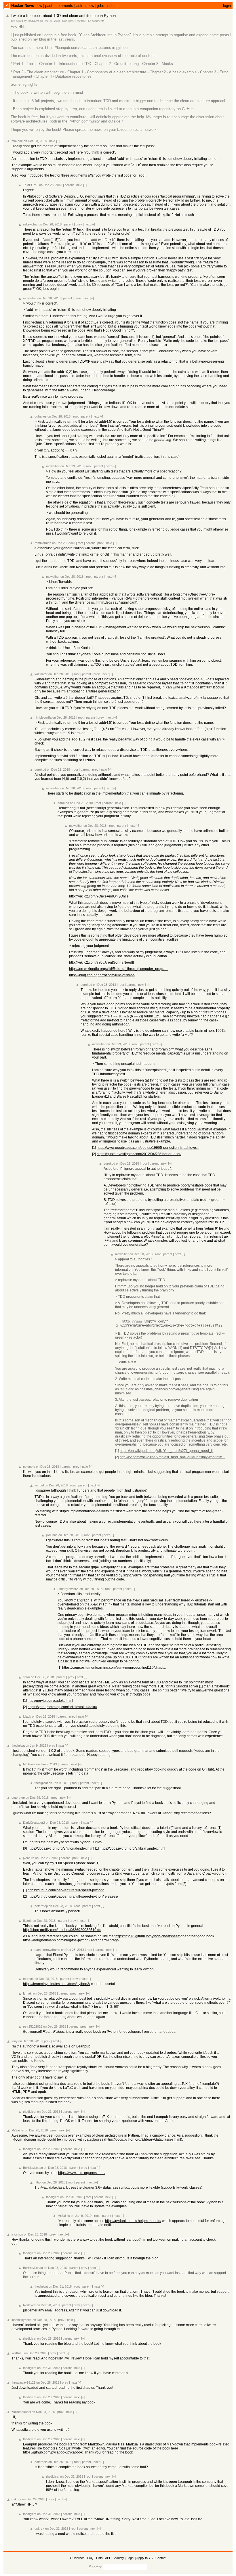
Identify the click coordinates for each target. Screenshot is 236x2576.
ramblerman (43, 543)
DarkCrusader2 (34, 1823)
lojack (27, 1716)
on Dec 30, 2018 (141, 1254)
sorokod (40, 770)
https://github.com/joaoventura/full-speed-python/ (66, 1890)
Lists (99, 2558)
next (52, 141)
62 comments (96, 21)
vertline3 (17, 2353)
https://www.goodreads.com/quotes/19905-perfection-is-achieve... (148, 1148)
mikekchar (30, 224)
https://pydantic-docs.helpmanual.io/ (133, 2221)
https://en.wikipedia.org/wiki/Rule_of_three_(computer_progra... (119, 969)
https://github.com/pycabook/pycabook (53, 2452)
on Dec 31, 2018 (49, 2112)
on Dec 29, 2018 (72, 466)
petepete (29, 1467)
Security (118, 2558)
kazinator (41, 674)
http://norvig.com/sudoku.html (50, 1701)
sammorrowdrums (47, 1950)
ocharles (41, 416)
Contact (161, 2558)
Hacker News (23, 6)
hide (65, 21)
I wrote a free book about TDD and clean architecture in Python (63, 16)
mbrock (28, 1979)
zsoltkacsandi (21, 2412)
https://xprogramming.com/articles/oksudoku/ (62, 1707)
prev (79, 224)
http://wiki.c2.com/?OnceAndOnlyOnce (99, 896)
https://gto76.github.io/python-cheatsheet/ (147, 1936)
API (107, 2558)
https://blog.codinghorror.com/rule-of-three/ (102, 975)
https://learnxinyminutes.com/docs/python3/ (57, 1984)
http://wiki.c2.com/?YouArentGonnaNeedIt (101, 962)
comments (64, 6)
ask (79, 6)
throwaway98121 (23, 2382)
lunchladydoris (22, 2320)
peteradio (41, 2462)
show (90, 6)
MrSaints (29, 1764)
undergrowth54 (68, 1589)
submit (113, 6)
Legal (130, 2558)
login (227, 6)
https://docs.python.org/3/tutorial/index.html (61, 1848)
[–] (58, 141)
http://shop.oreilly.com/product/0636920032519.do (62, 1930)
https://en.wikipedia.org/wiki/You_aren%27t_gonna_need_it (166, 1451)
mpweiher (30, 298)
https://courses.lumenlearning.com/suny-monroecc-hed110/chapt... (114, 1668)
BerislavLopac (33, 2168)
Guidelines (77, 2558)
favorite (81, 21)
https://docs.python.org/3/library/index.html (132, 1848)
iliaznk (27, 1921)
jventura (29, 1858)
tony (15, 2041)
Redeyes (29, 2305)
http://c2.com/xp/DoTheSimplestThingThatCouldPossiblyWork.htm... (172, 1457)
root (76, 416)
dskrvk (16, 2499)
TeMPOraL (31, 185)
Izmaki (28, 1993)
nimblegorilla (43, 717)
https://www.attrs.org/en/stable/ (82, 2173)
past (49, 6)
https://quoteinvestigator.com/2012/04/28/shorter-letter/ (139, 1154)
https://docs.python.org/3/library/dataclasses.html (143, 2139)
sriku (26, 1677)
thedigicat (33, 21)
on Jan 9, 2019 (36, 1746)
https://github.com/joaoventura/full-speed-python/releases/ (73, 1896)
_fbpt (38, 2182)
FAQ (90, 2558)
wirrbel (39, 1485)
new (39, 6)
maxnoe (17, 141)
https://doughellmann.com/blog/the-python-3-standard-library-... (72, 1940)
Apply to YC (145, 2558)
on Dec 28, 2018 (50, 21)
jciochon (17, 2234)
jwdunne (52, 1535)
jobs (101, 6)
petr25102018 (33, 2026)
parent (69, 185)
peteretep (18, 1798)
